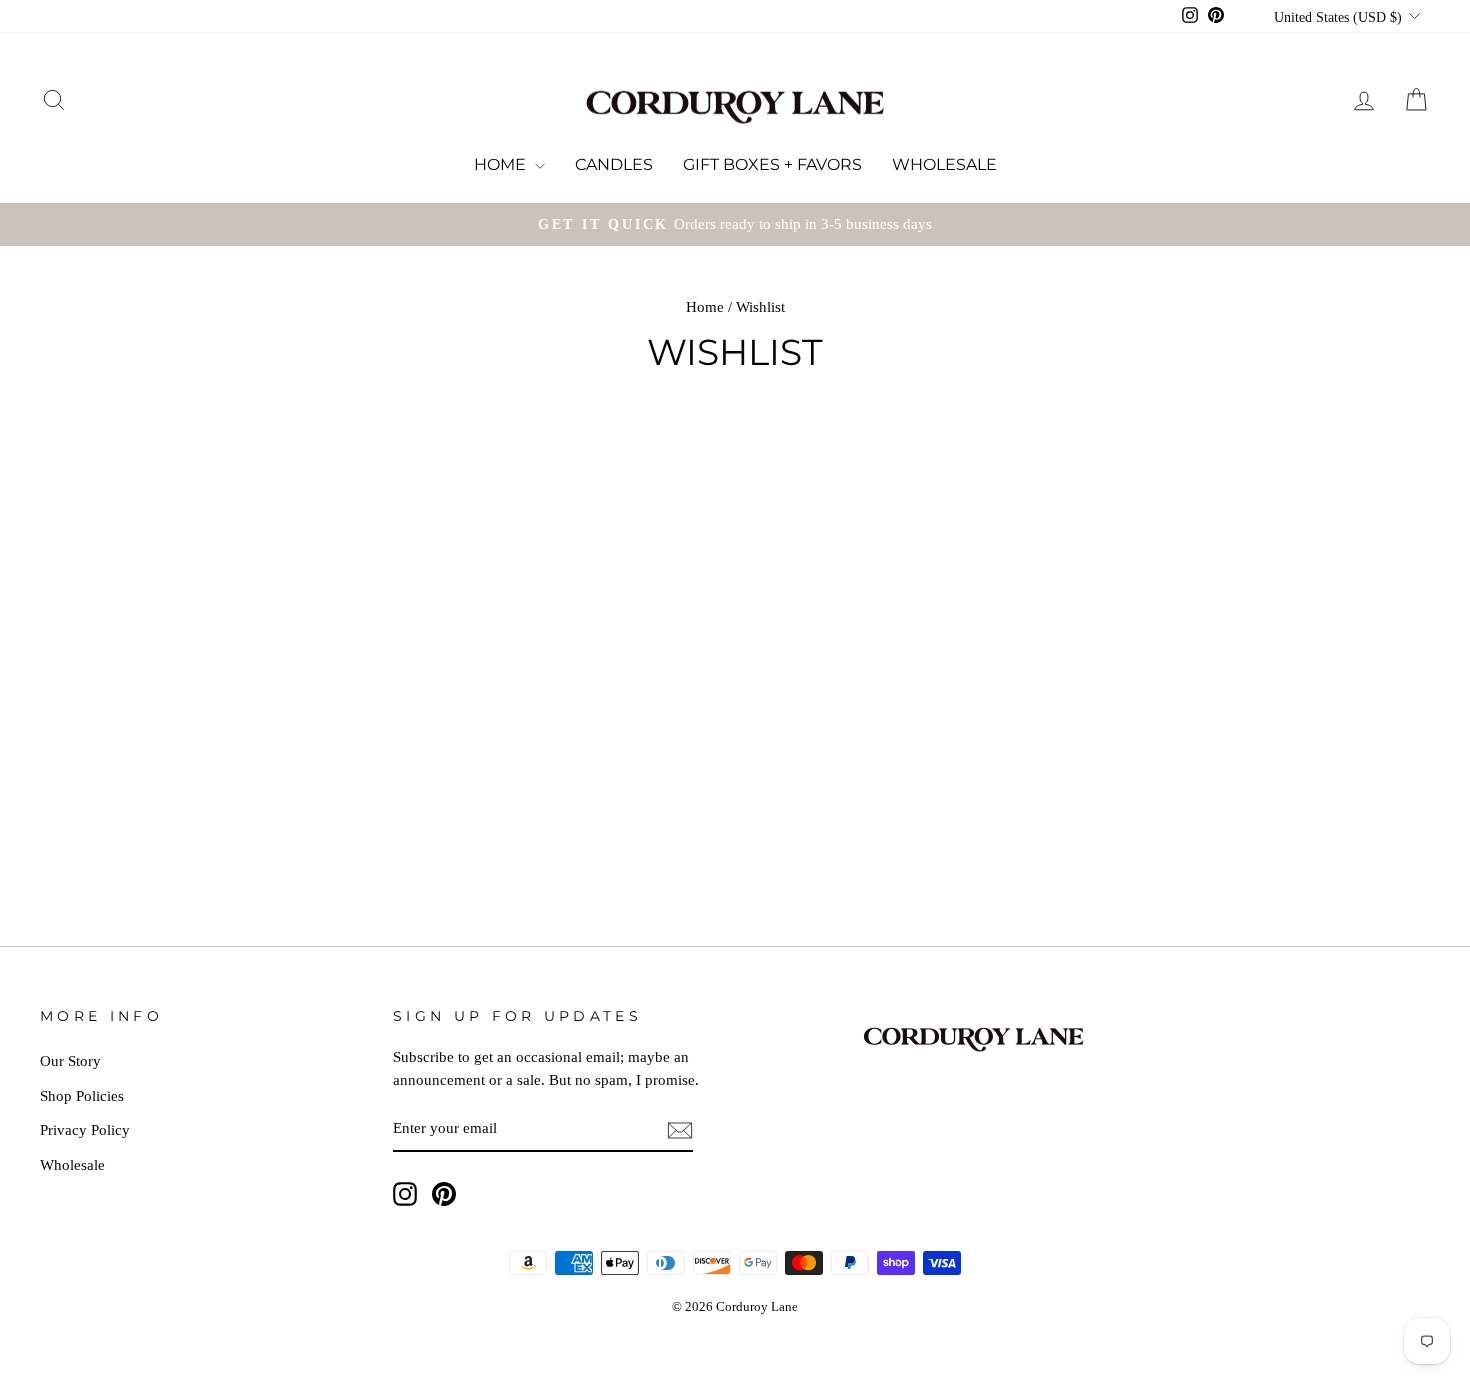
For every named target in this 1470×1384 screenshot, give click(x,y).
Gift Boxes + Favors (772, 164)
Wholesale (944, 164)
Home (502, 164)
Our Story (70, 1060)
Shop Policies (82, 1095)
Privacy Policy (85, 1129)
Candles (614, 164)
